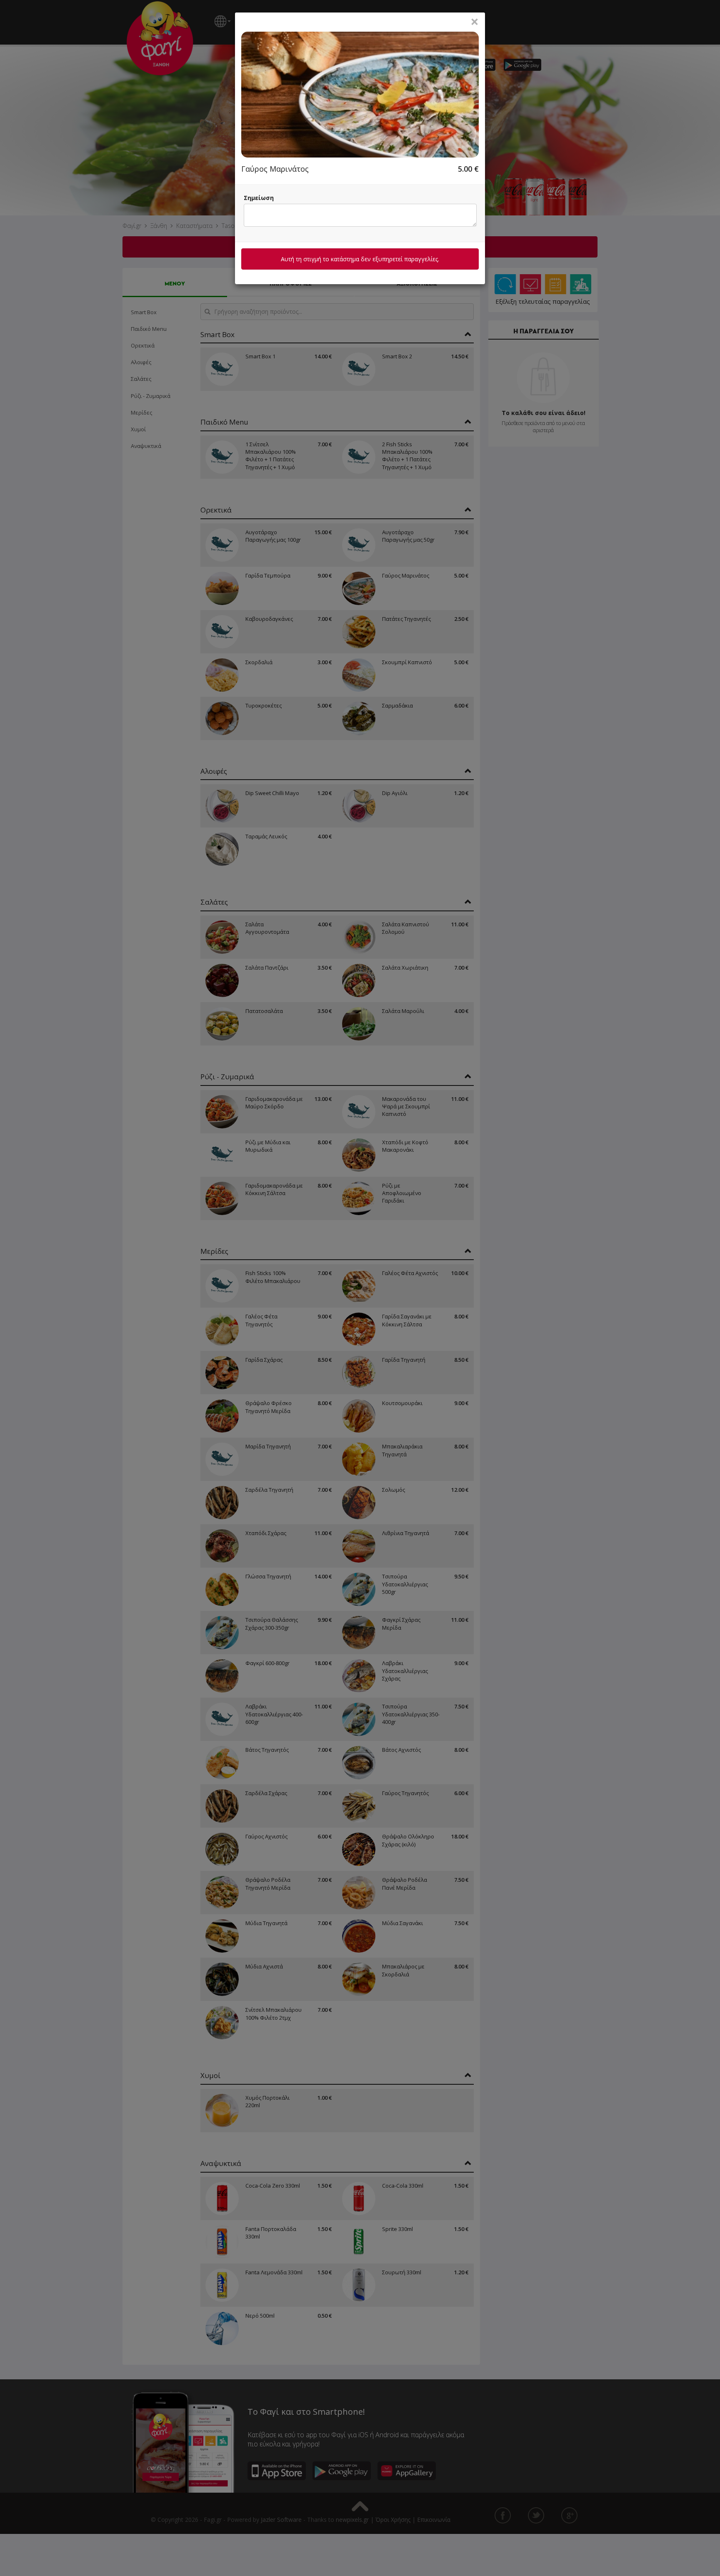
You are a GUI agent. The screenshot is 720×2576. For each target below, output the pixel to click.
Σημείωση (259, 198)
